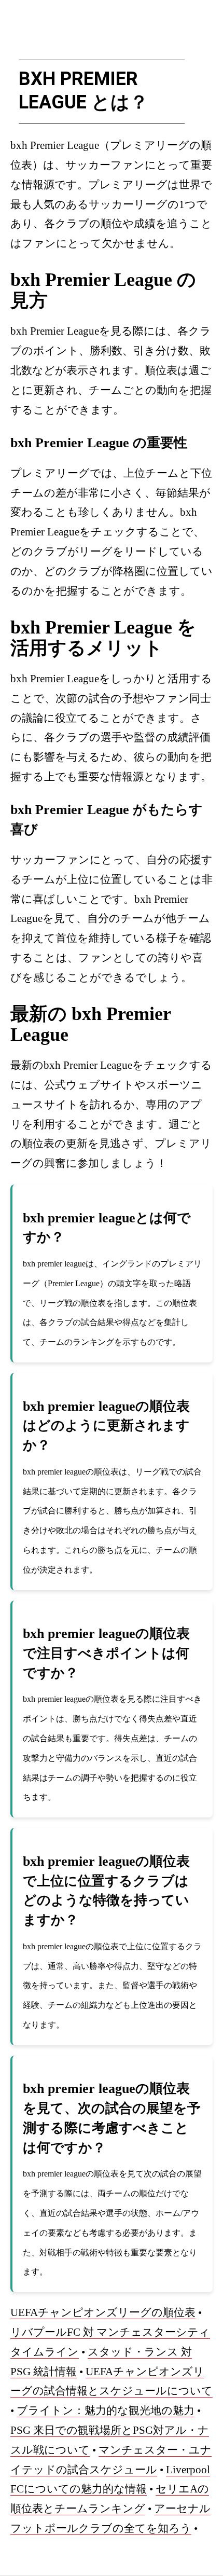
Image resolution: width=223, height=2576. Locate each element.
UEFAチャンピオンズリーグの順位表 (103, 2312)
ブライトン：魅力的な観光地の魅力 (106, 2410)
